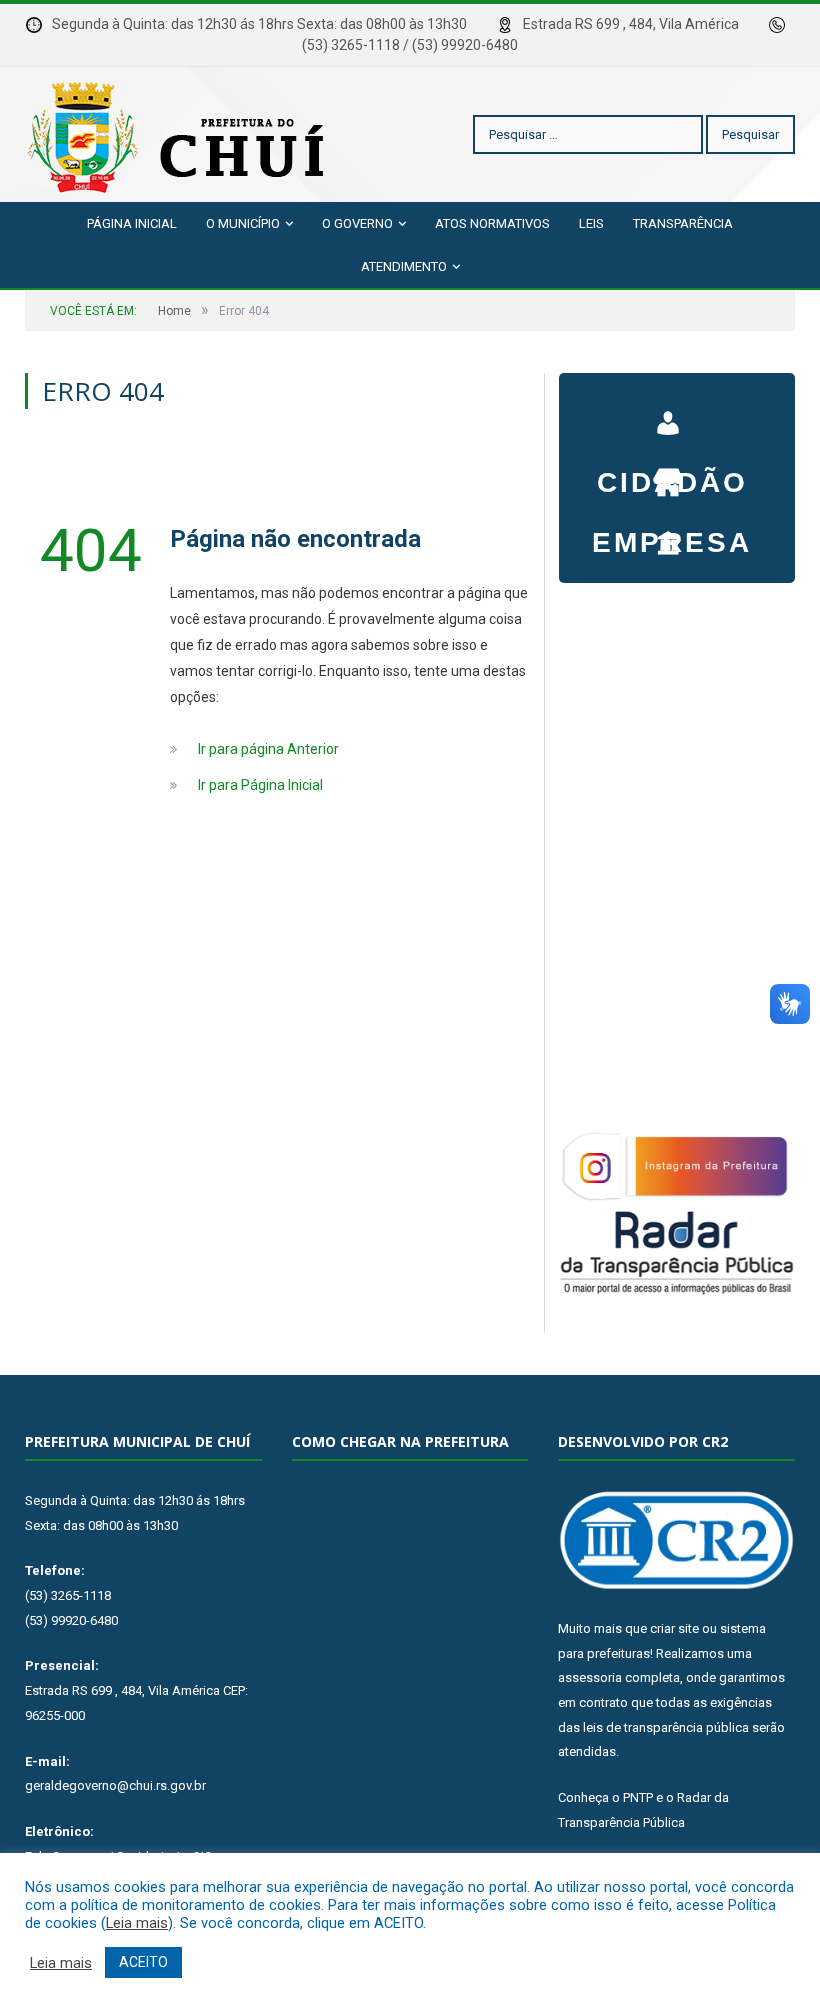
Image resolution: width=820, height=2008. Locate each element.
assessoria (590, 1677)
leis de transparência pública (666, 1727)
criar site (674, 1628)
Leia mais (137, 1923)
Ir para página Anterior (268, 749)
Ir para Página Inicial (260, 785)
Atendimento (404, 266)
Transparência (683, 223)
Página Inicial (132, 223)
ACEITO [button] (143, 1962)
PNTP (638, 1797)
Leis (591, 223)
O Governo (357, 223)
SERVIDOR (672, 533)
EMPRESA (672, 473)
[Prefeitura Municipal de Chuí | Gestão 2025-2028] (180, 134)
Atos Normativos (492, 223)
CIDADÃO (672, 413)
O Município (243, 223)
